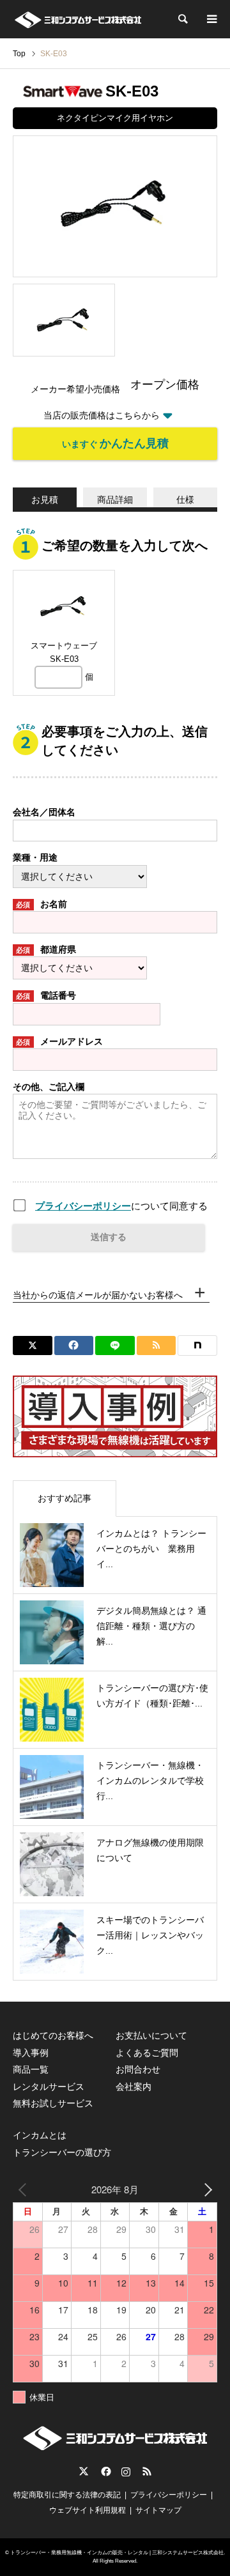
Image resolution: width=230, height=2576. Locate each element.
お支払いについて (151, 2035)
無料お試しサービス (53, 2103)
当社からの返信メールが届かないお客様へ (98, 1295)
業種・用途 (35, 857)
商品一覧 (31, 2069)
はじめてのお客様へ (53, 2035)
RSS (147, 2471)
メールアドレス (59, 1041)
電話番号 (46, 995)
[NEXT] (205, 2189)
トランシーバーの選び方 (62, 2152)
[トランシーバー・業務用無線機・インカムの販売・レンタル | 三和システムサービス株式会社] (78, 19)
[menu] (211, 19)
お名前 (42, 904)
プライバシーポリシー (83, 1206)
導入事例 (31, 2053)
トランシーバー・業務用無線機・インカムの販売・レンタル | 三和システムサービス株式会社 (117, 2553)
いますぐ (115, 443)
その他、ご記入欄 (49, 1087)
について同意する (121, 1206)
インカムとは (40, 2135)
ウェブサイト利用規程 (88, 2510)
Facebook (105, 2471)
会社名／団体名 (44, 812)
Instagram (126, 2471)
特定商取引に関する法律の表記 (67, 2495)
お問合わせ (138, 2069)
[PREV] (25, 2189)
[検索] (182, 19)
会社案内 (134, 2087)
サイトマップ (158, 2510)
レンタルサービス (49, 2087)
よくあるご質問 (147, 2053)
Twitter (84, 2471)
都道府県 (46, 949)
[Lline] (115, 1345)
